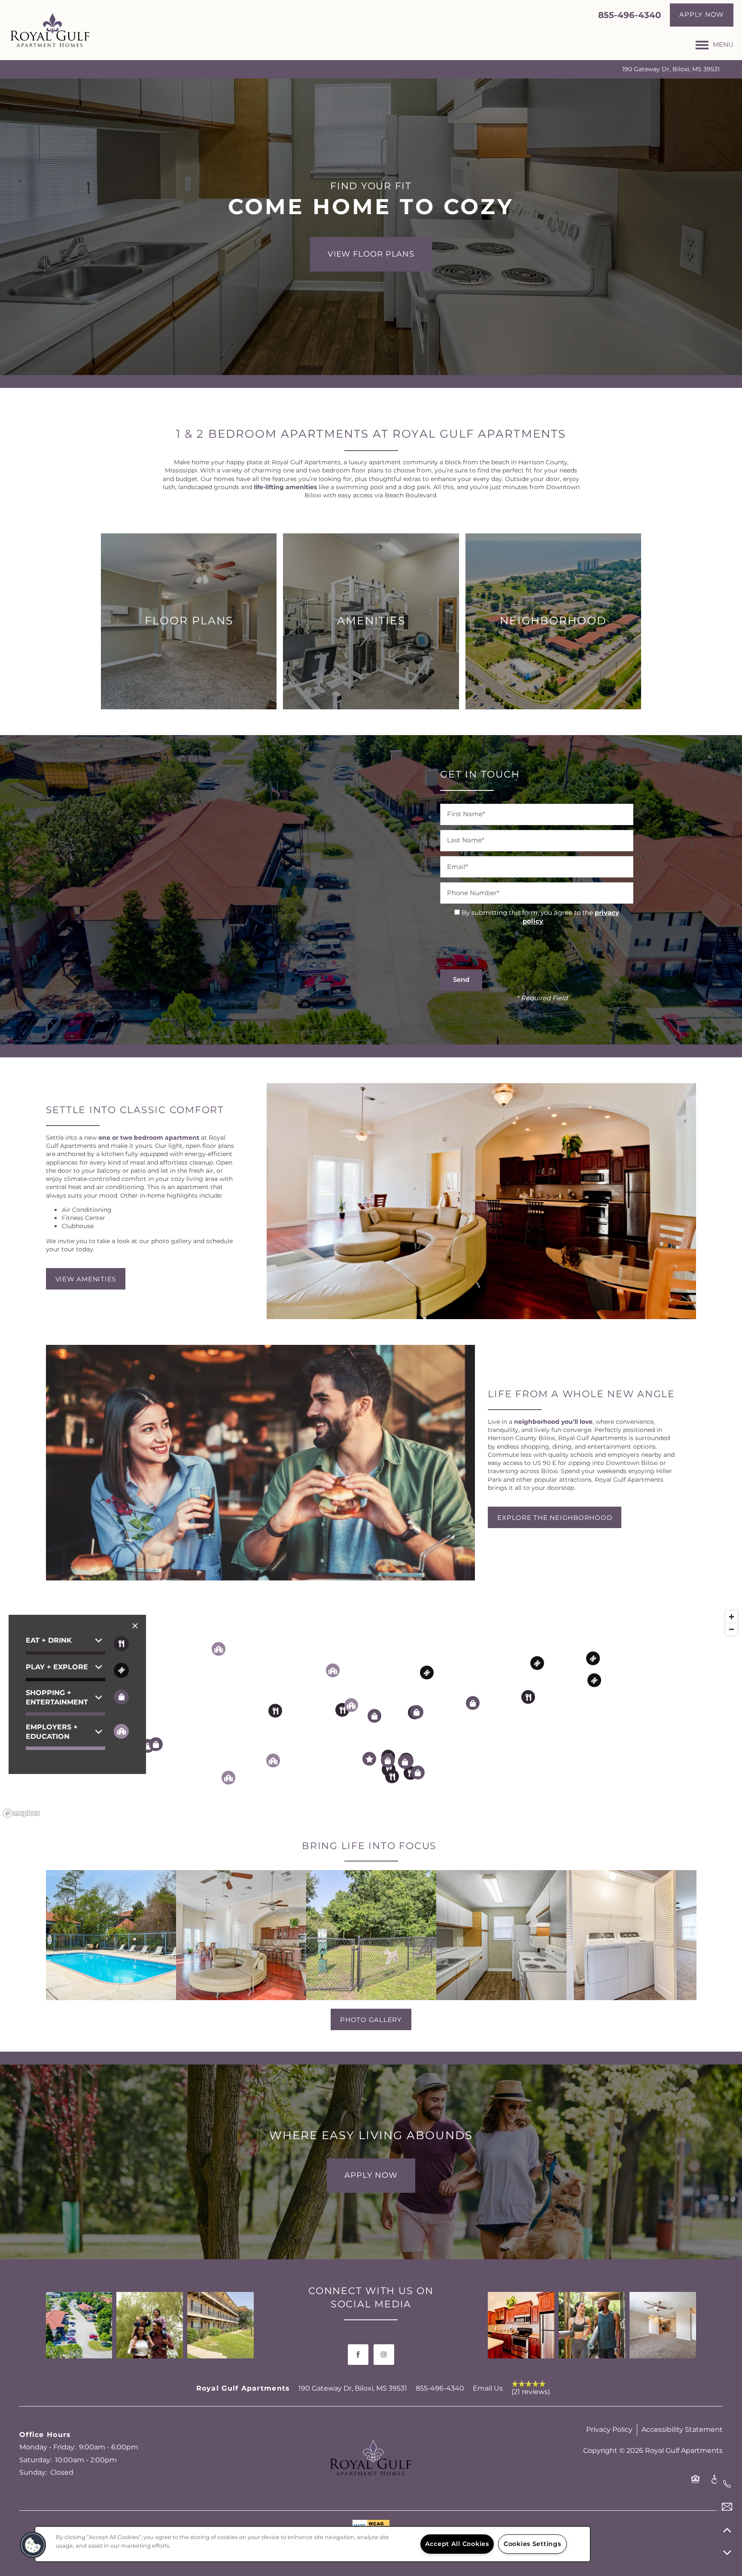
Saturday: (35, 2460)
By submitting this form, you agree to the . (540, 917)
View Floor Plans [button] (371, 254)
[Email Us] (727, 2507)
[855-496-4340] (727, 2484)
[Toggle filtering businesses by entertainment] (121, 1670)
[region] (313, 2544)
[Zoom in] (731, 1617)
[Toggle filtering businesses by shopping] (121, 1697)
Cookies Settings (532, 2544)
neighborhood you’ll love (553, 1422)
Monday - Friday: (47, 2447)
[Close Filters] (135, 1626)
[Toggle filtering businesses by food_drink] (121, 1644)
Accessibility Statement (682, 2430)
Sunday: (33, 2473)
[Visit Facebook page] (358, 2355)
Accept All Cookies (457, 2544)
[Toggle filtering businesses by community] (121, 1731)
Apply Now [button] (371, 2175)
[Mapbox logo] (21, 1813)
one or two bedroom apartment (149, 1138)
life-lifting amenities (285, 487)
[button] (702, 15)
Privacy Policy (609, 2430)
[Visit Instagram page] (384, 2355)
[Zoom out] (731, 1629)
